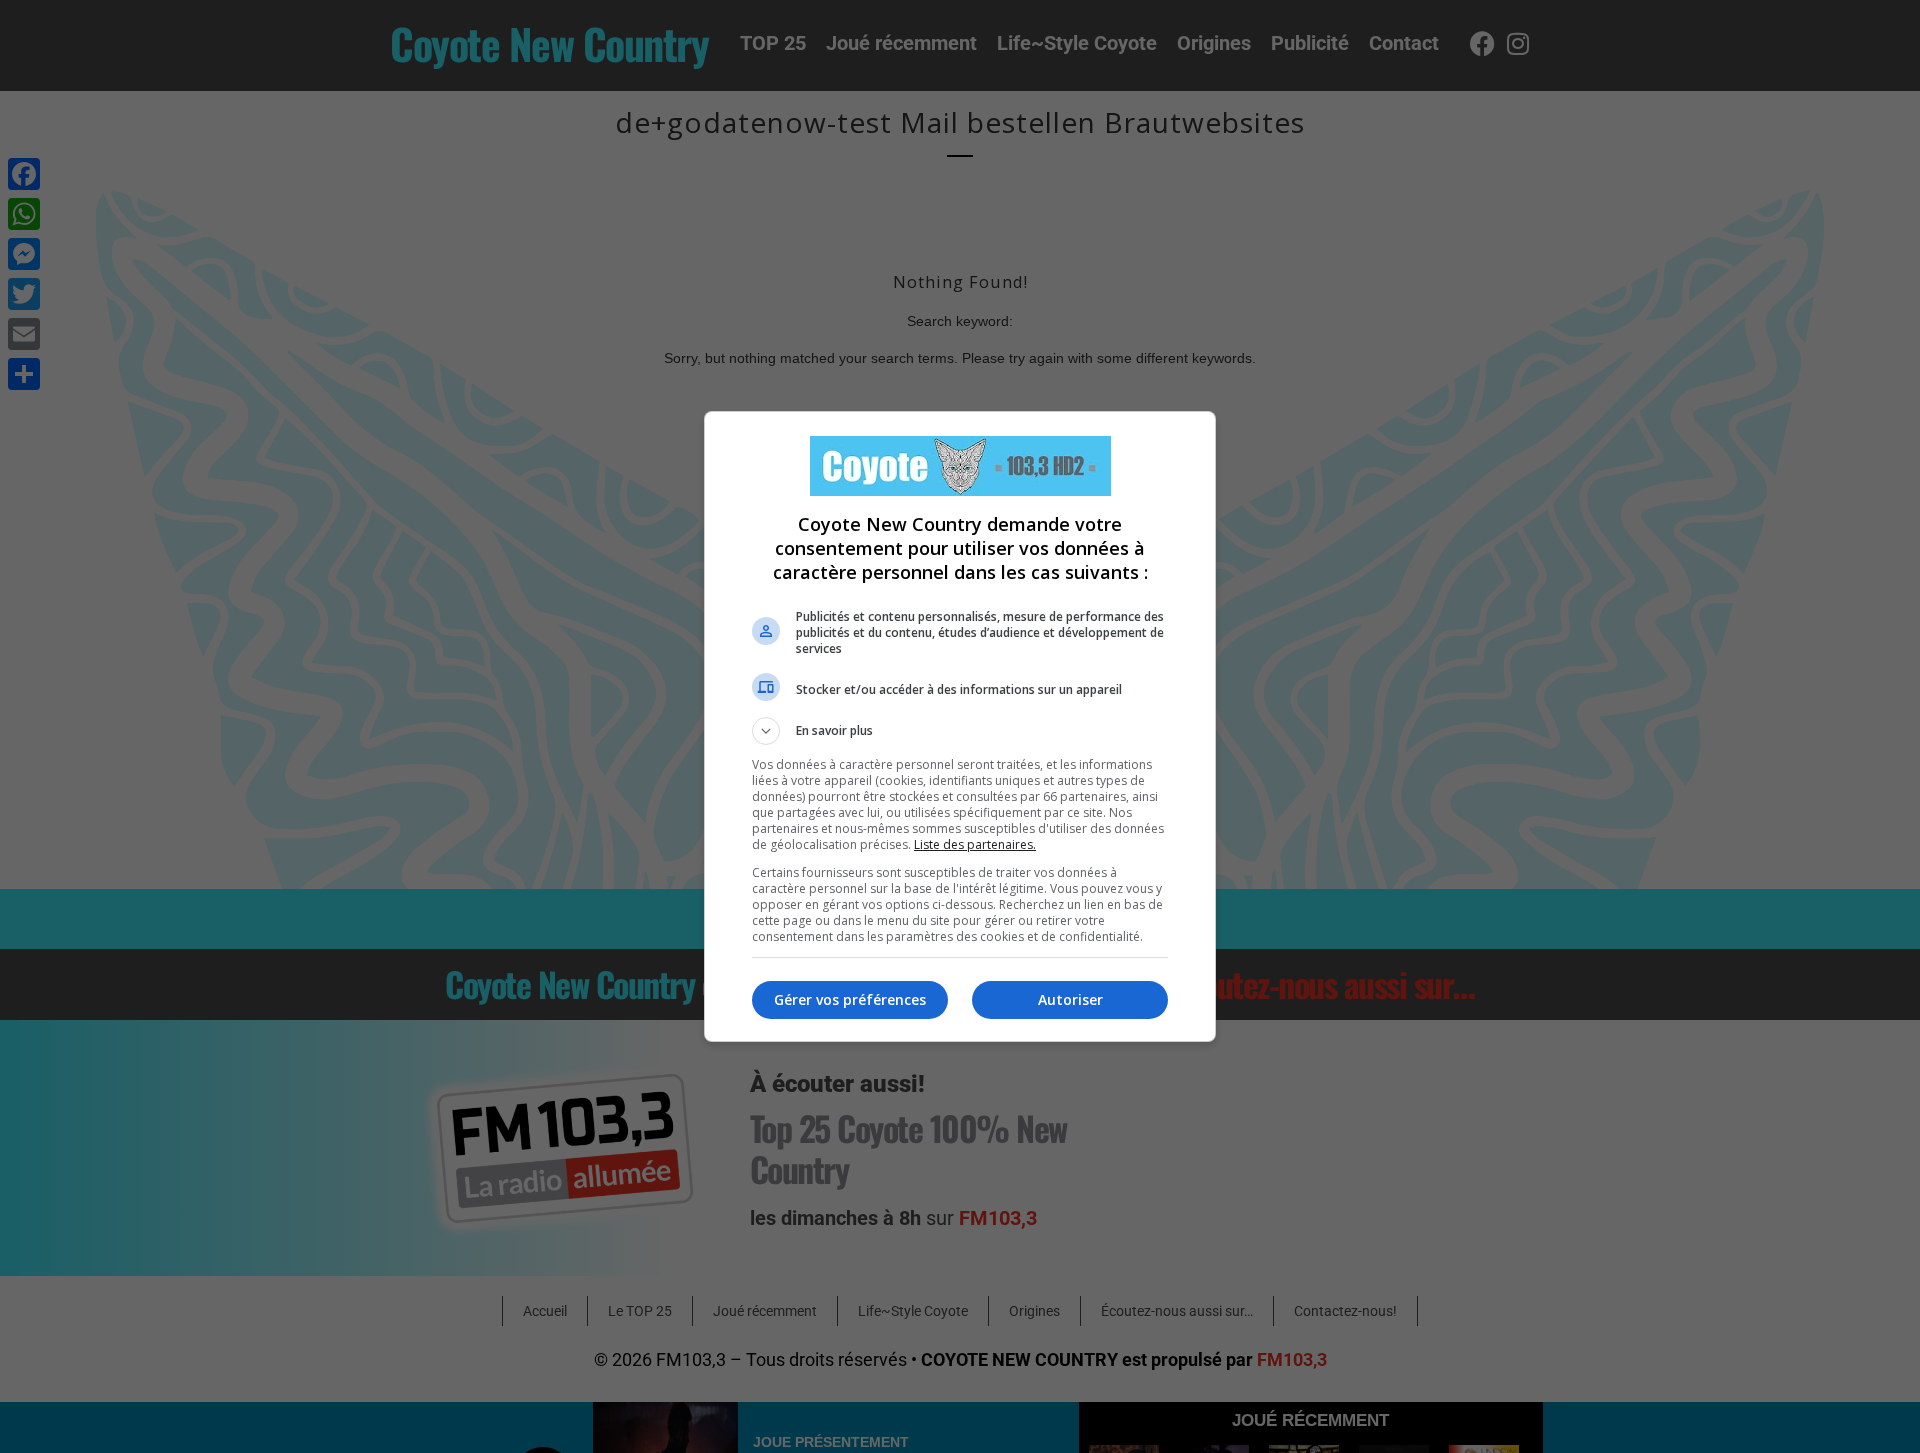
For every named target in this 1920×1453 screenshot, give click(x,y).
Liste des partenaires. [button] (975, 844)
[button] (960, 731)
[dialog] (960, 726)
